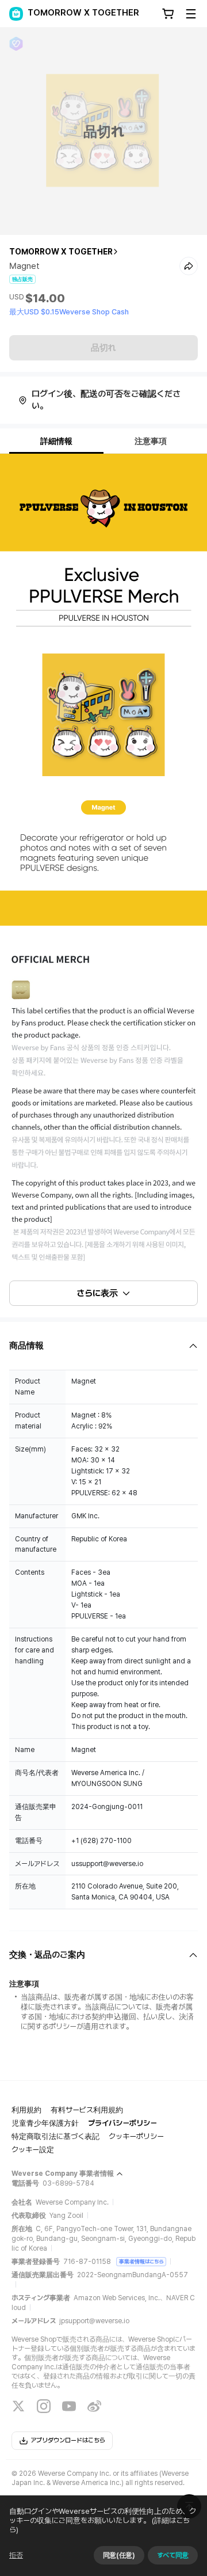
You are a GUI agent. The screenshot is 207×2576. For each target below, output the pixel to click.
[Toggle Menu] (191, 14)
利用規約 (26, 2110)
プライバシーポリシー (122, 2123)
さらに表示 (97, 1293)
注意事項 (151, 441)
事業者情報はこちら (141, 2261)
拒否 (16, 2555)
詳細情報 (56, 441)
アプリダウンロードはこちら (68, 2440)
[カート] (168, 14)
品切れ (103, 348)
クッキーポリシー (136, 2136)
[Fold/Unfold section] (103, 1346)
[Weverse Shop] (16, 14)
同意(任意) (119, 2555)
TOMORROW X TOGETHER (61, 252)
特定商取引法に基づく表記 (55, 2136)
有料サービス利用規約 (87, 2110)
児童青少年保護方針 (45, 2123)
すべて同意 (173, 2555)
